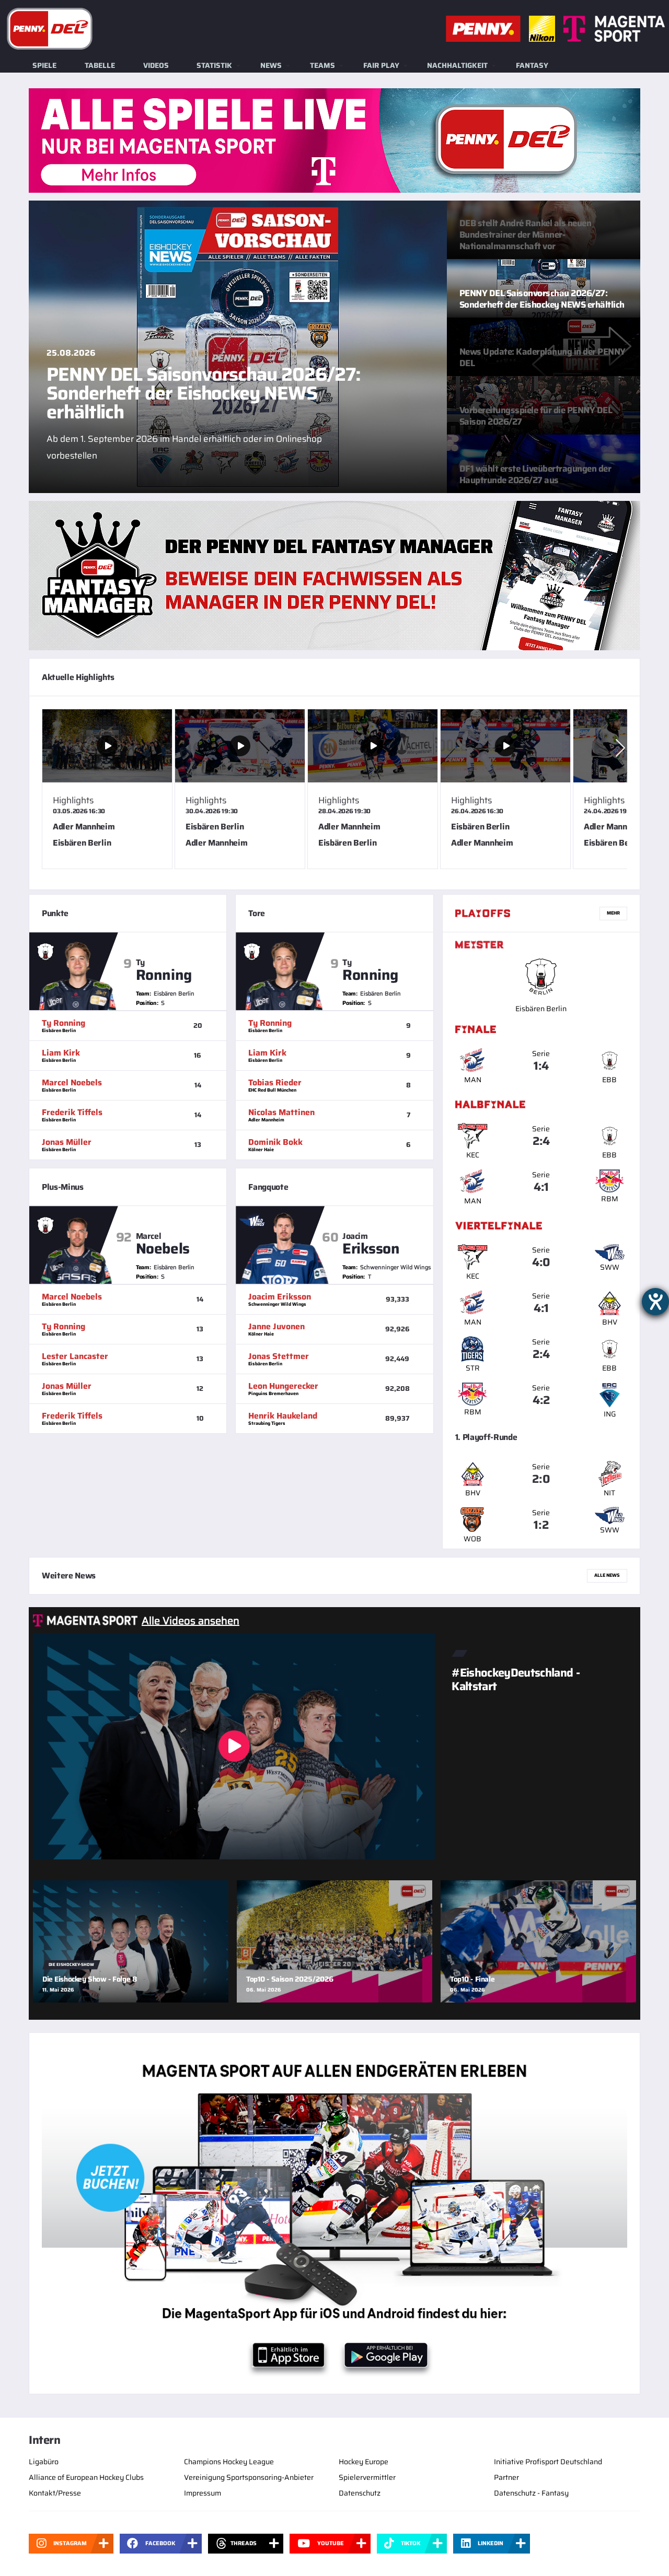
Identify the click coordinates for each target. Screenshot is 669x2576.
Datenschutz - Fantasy (531, 2493)
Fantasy (532, 65)
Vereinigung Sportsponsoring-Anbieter (249, 2477)
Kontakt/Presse (55, 2493)
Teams (322, 65)
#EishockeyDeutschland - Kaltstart (516, 1679)
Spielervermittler (367, 2477)
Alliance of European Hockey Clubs (86, 2477)
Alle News (607, 1575)
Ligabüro (44, 2462)
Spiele (44, 65)
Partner (506, 2477)
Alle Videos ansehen (191, 1621)
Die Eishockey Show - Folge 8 (90, 1979)
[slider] (334, 793)
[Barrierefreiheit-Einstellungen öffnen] (655, 1302)
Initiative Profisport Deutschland (548, 2462)
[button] (620, 748)
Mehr (613, 913)
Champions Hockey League (229, 2462)
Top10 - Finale (472, 1979)
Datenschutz (360, 2493)
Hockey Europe (364, 2462)
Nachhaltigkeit (457, 65)
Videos (156, 65)
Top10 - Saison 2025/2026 (290, 1979)
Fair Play (381, 65)
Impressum (203, 2493)
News (271, 65)
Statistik (214, 65)
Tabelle (100, 65)
